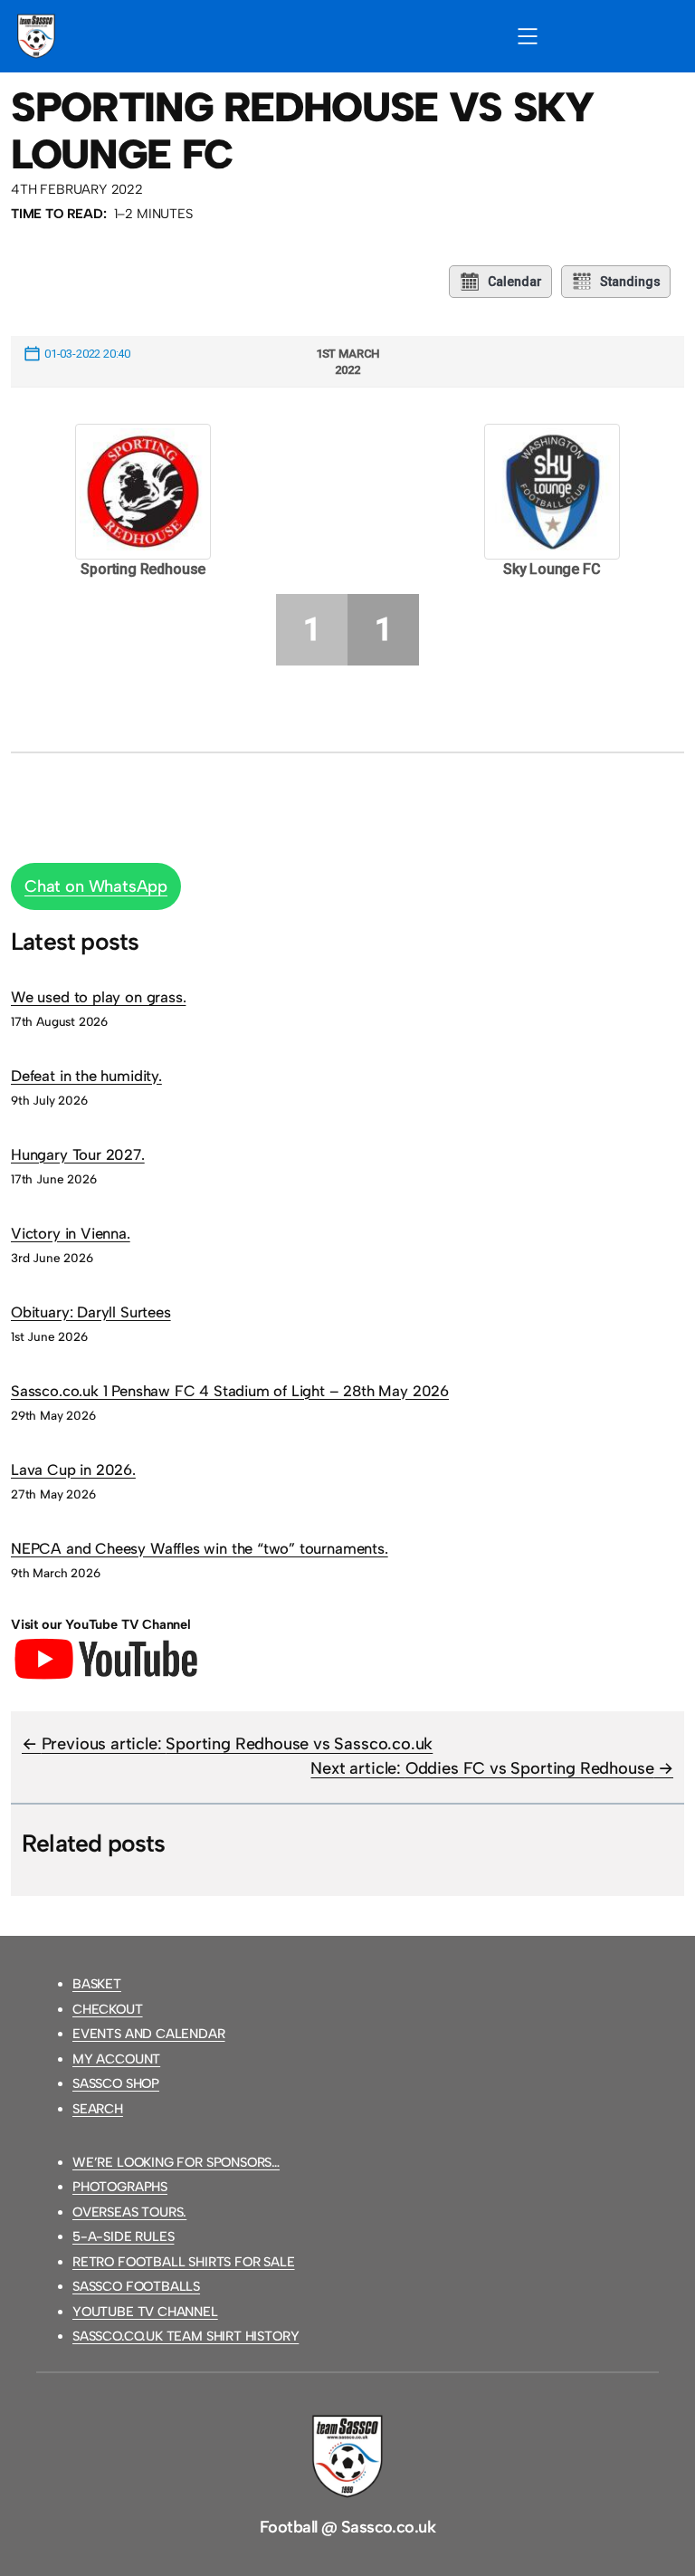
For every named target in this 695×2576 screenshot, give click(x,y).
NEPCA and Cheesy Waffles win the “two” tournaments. (200, 1548)
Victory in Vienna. (71, 1233)
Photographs (120, 2187)
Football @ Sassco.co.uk (347, 2527)
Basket (97, 1984)
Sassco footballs (136, 2286)
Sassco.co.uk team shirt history (186, 2336)
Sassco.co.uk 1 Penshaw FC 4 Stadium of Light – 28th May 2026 (230, 1391)
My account (116, 2059)
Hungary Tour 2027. (78, 1154)
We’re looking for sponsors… (176, 2162)
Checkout (108, 2009)
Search (98, 2109)
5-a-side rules (123, 2236)
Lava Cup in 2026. (73, 1470)
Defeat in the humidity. (86, 1076)
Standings (630, 282)
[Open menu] (528, 36)
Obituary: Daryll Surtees (91, 1312)
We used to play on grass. (98, 997)
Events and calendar (149, 2034)
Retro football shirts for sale (184, 2262)
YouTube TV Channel (145, 2312)
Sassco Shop (116, 2083)
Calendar (515, 282)
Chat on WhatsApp (96, 886)
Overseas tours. (129, 2212)
